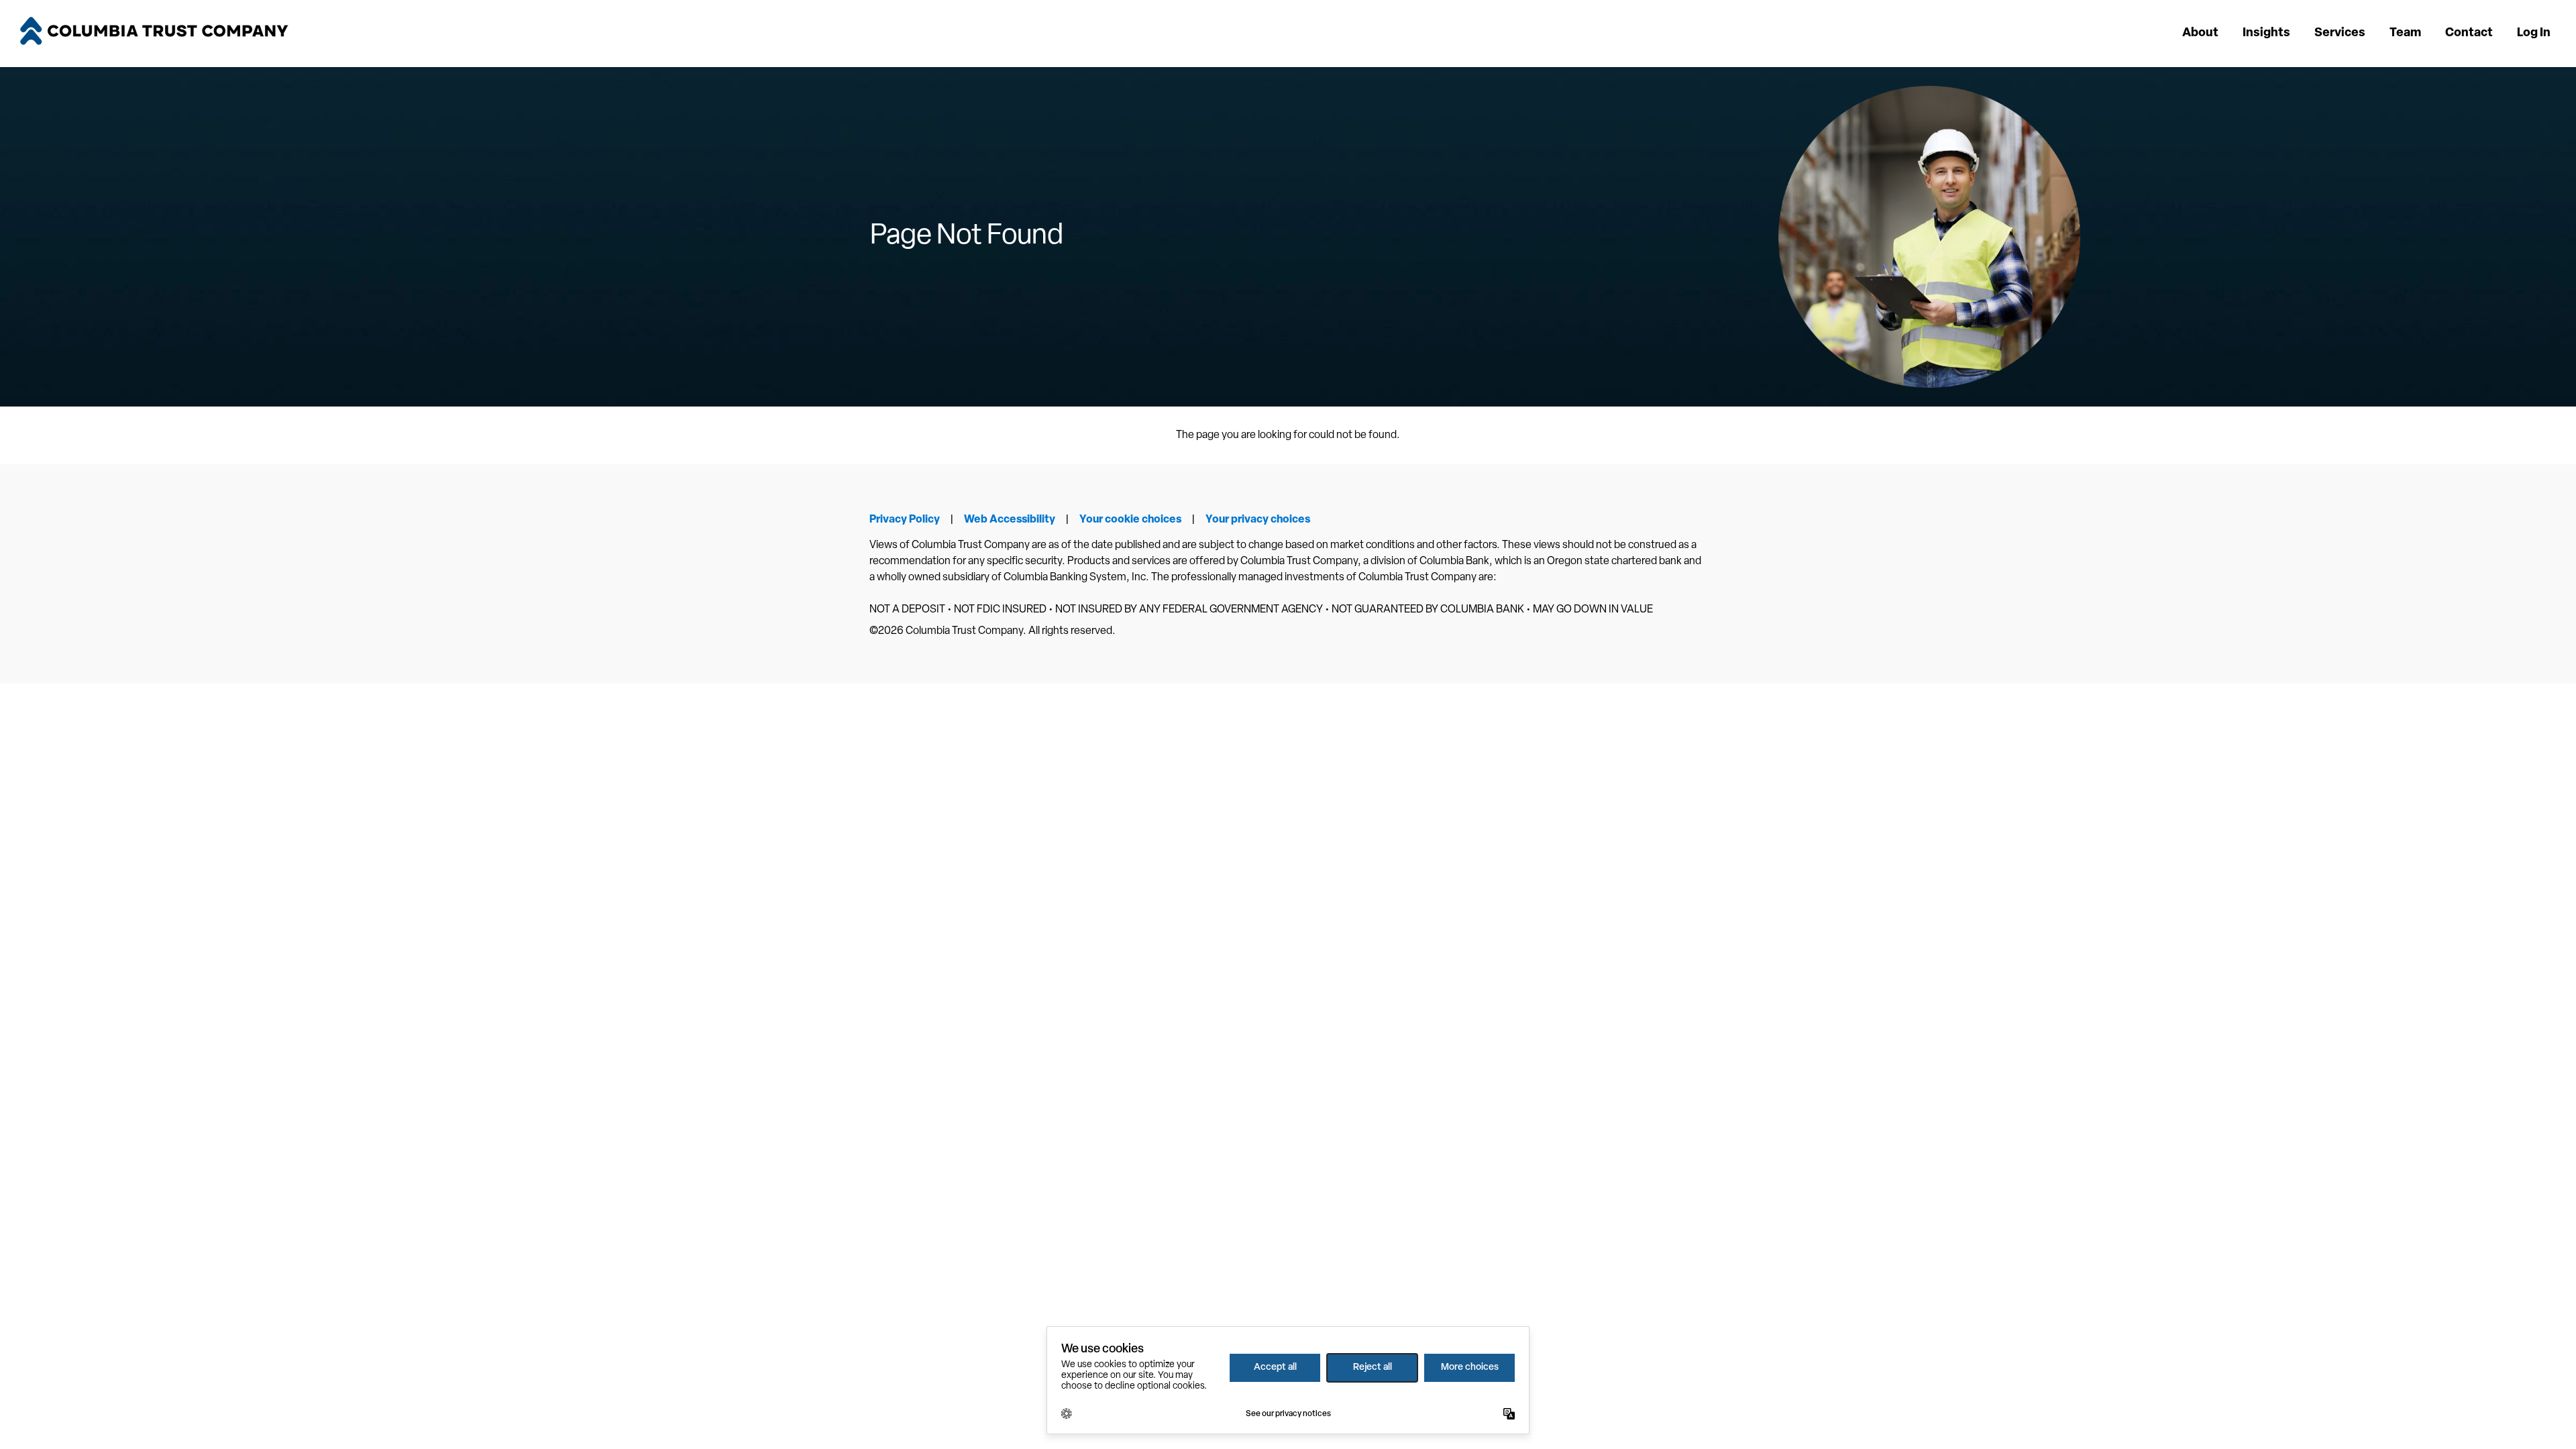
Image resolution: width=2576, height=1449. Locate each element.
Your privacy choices (1258, 520)
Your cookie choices (1130, 520)
